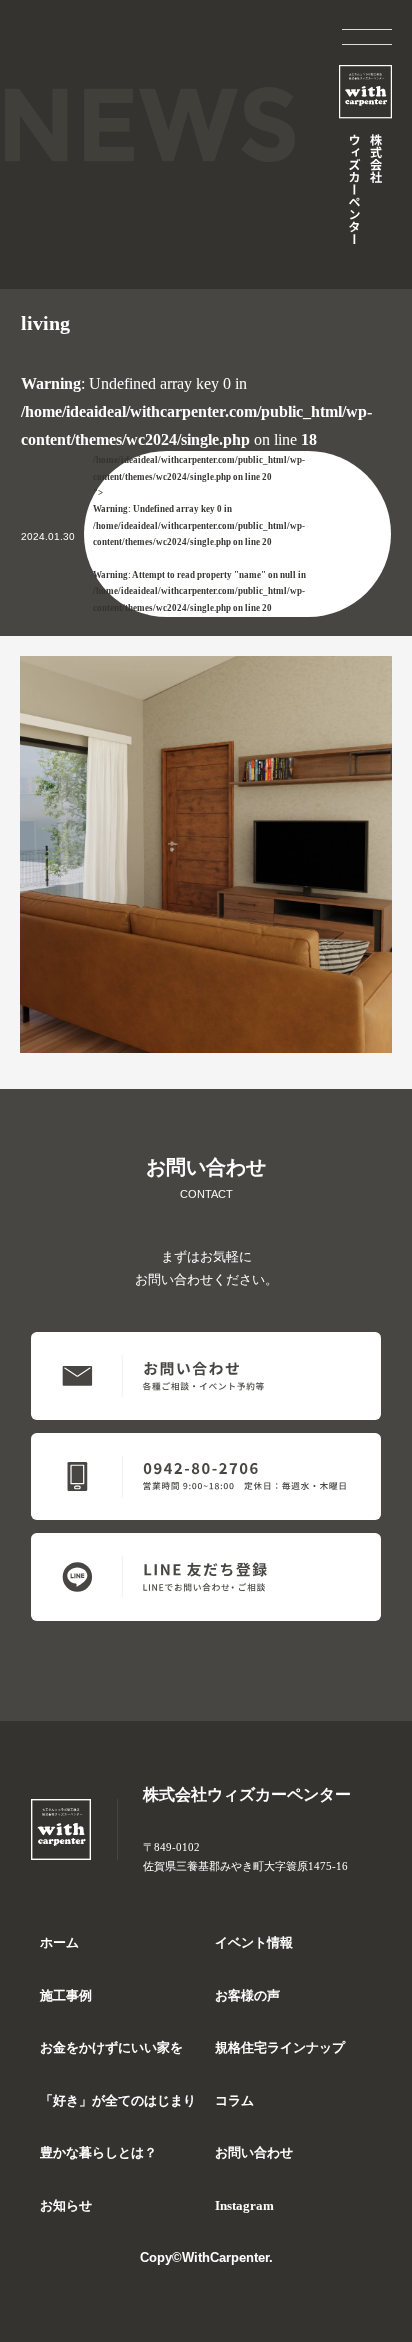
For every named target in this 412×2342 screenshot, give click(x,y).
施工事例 (66, 1996)
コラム (234, 2101)
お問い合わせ (254, 2153)
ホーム (59, 1943)
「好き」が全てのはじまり (118, 2101)
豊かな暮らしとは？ (98, 2153)
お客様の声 (247, 1996)
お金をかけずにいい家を (111, 2048)
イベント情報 (254, 1943)
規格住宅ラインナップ (280, 2048)
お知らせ (66, 2206)
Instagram (244, 2206)
